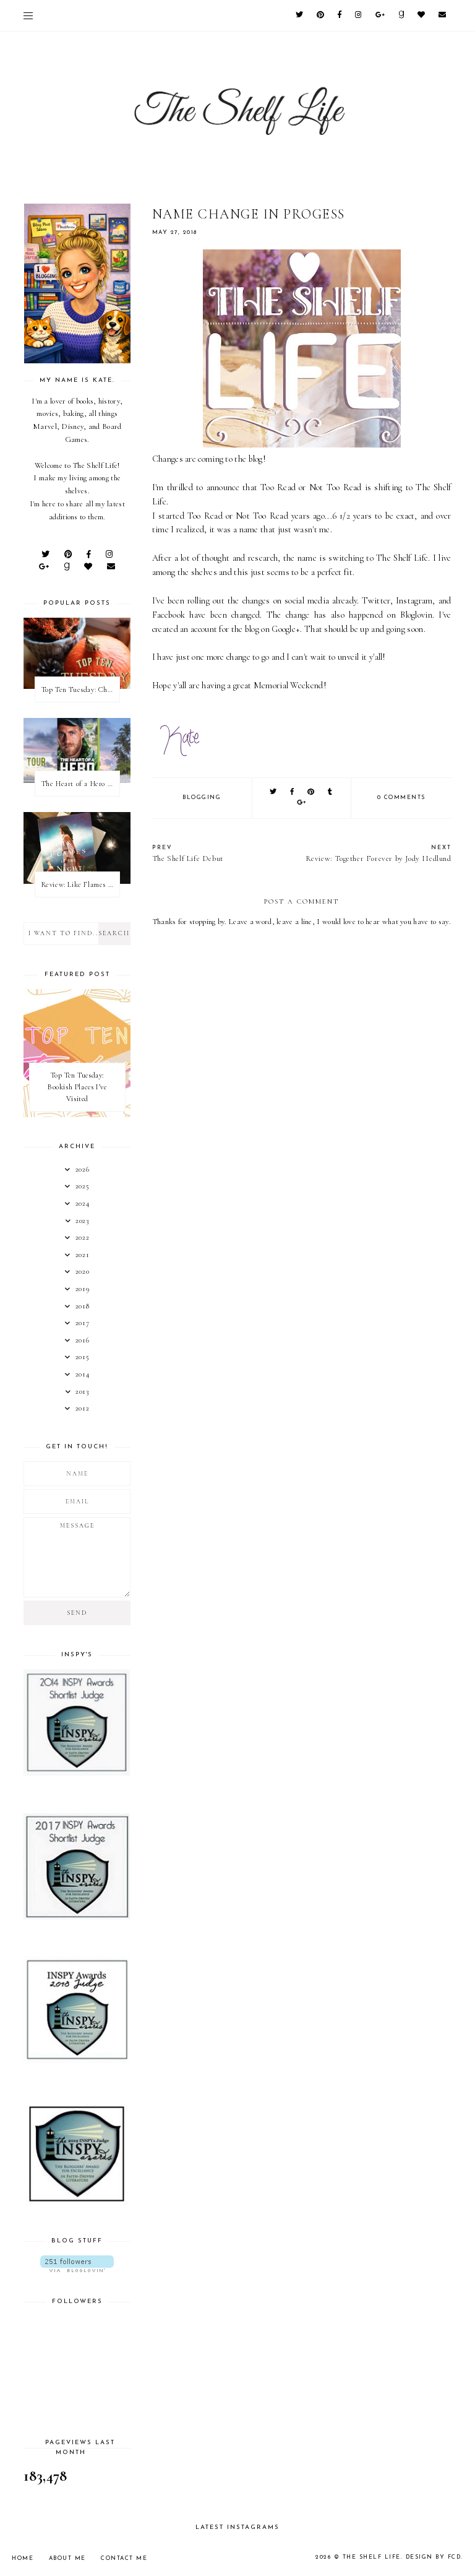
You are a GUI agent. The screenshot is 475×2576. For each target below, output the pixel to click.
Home (23, 2558)
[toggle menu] (28, 15)
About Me (67, 2558)
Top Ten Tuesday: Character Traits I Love (80, 689)
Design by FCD (434, 2557)
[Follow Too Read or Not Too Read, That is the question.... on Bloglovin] (77, 2264)
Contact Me (124, 2558)
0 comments (401, 797)
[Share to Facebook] (293, 793)
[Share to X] (274, 793)
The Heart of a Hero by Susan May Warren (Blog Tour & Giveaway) (80, 784)
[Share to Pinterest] (311, 793)
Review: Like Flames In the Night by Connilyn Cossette (80, 884)
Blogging (202, 797)
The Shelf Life (372, 2557)
